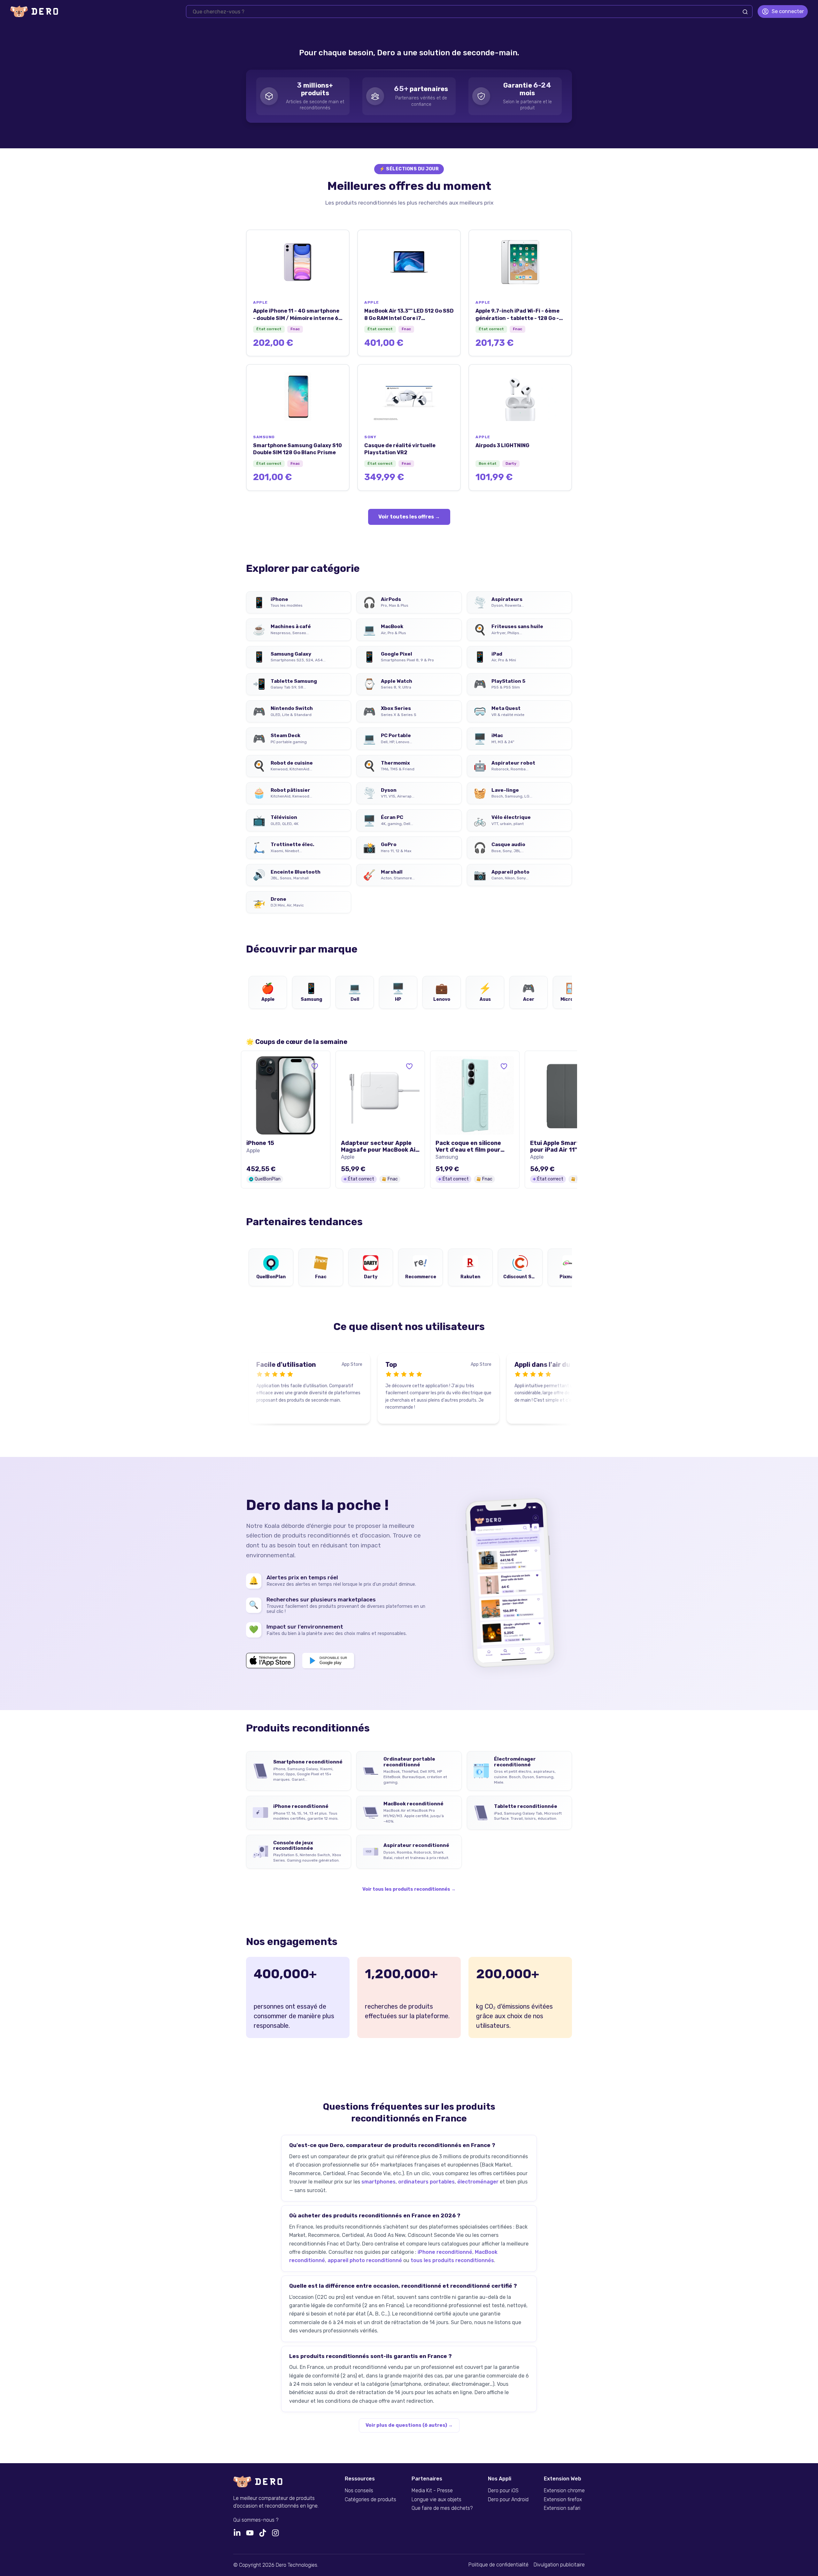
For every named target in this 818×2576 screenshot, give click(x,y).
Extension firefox (563, 2500)
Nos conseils (359, 2491)
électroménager (478, 2182)
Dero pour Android (508, 2500)
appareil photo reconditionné (365, 2260)
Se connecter (788, 11)
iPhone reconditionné (445, 2252)
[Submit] (745, 12)
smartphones (378, 2182)
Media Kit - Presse (432, 2491)
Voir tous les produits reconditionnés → (409, 1889)
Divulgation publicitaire (559, 2565)
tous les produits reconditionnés (452, 2260)
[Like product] (315, 1066)
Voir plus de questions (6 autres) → (409, 2425)
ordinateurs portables (426, 2182)
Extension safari (562, 2508)
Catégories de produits (370, 2500)
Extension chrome (564, 2491)
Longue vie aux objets (436, 2500)
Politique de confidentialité (498, 2565)
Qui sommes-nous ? (256, 2520)
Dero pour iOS (503, 2491)
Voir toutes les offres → (409, 517)
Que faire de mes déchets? (442, 2508)
